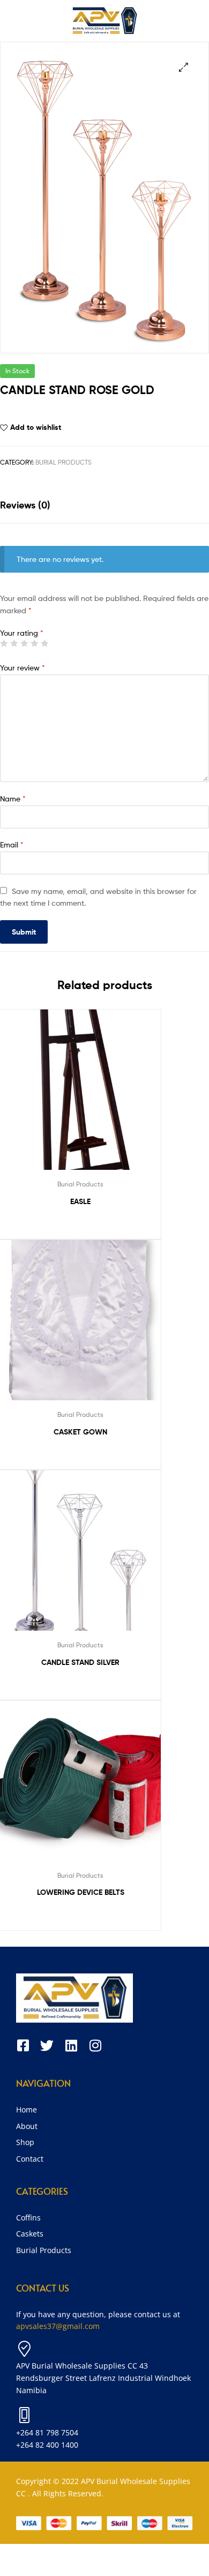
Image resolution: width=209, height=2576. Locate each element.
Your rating (22, 633)
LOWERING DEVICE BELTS (81, 1892)
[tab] (104, 505)
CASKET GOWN (80, 1432)
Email (12, 844)
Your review (23, 668)
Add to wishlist (36, 427)
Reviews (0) (25, 505)
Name (13, 799)
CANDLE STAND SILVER (80, 1662)
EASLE (80, 1201)
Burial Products (64, 462)
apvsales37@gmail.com (58, 2326)
